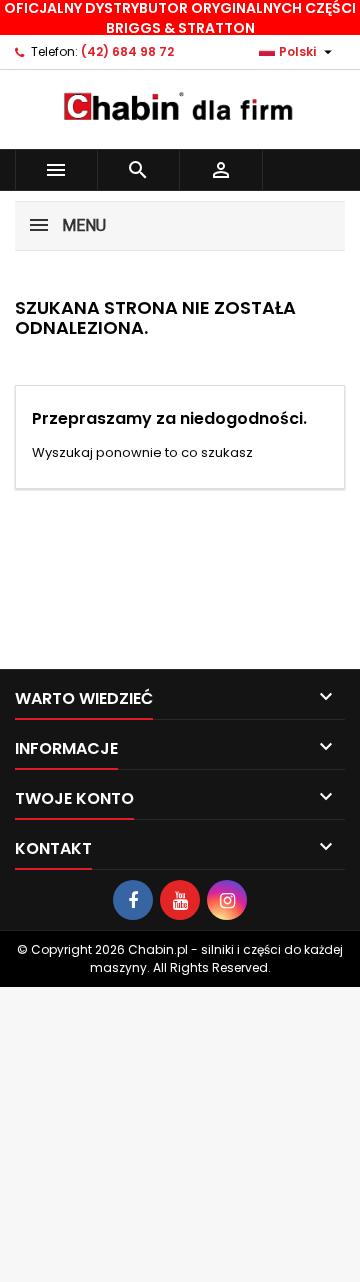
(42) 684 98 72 (127, 51)
